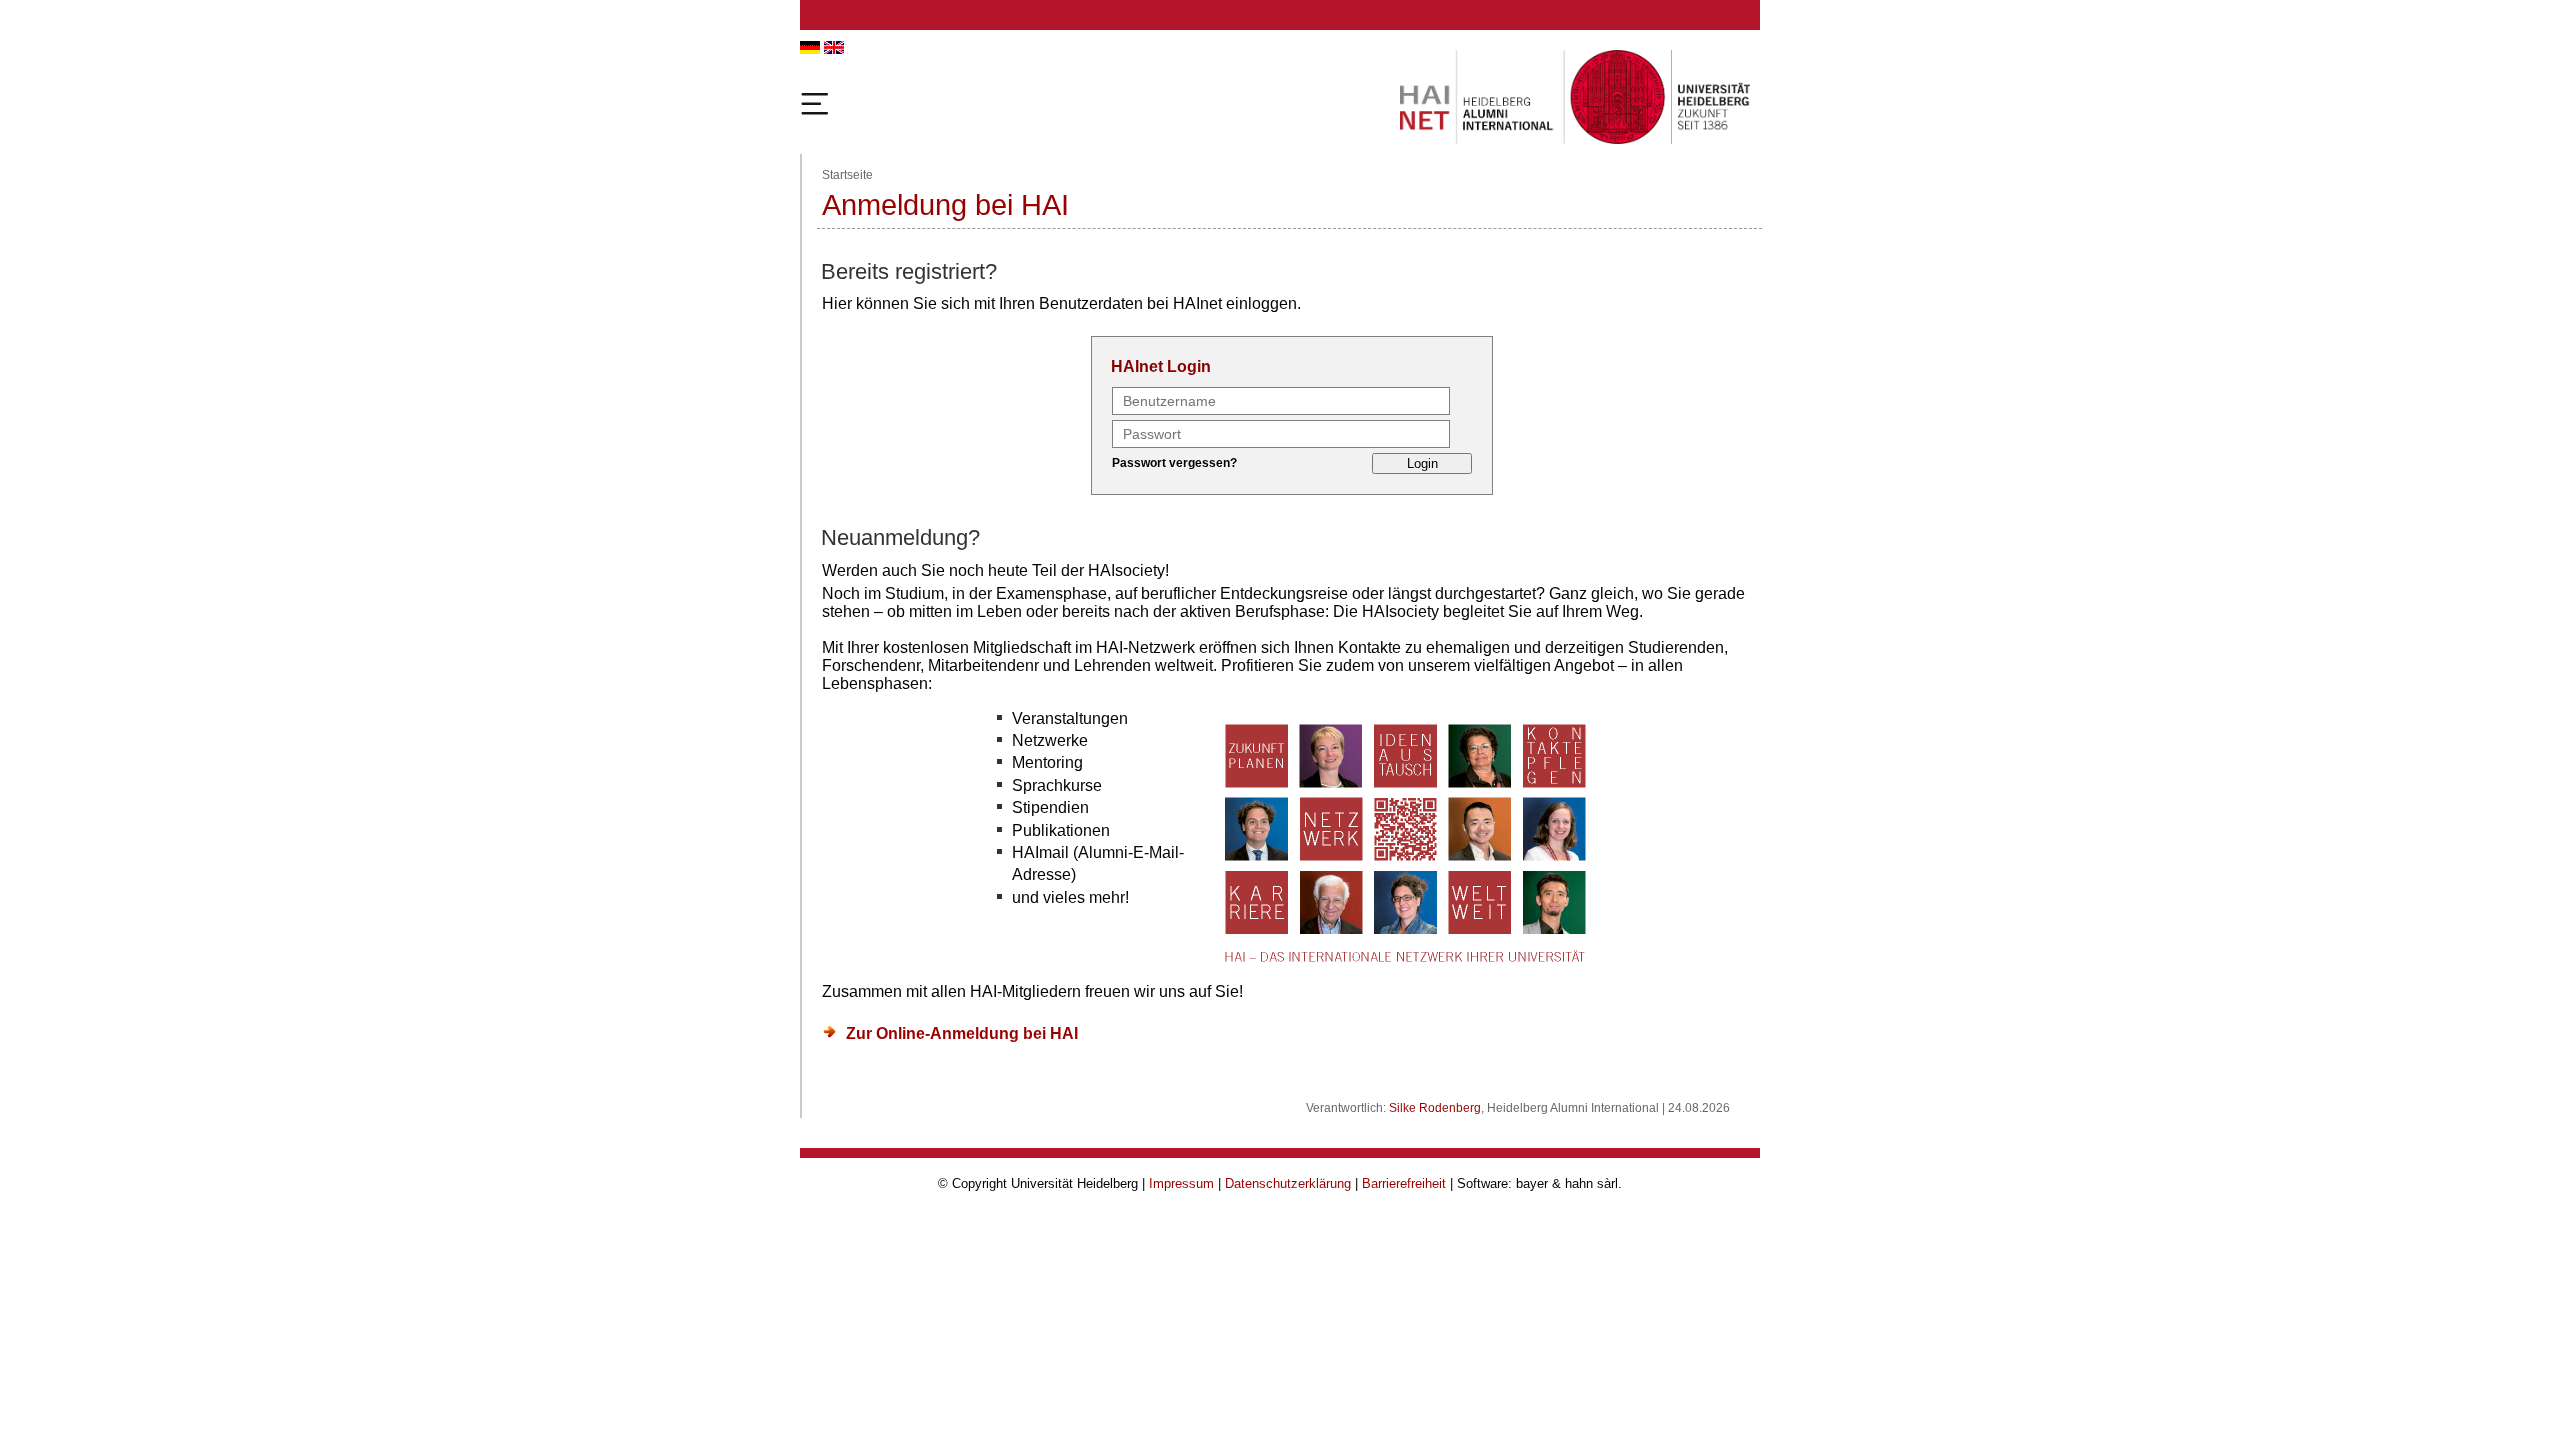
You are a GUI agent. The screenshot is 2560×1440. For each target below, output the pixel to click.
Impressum (1181, 1183)
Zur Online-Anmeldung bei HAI (962, 1033)
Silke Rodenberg (1435, 1108)
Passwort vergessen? (1174, 463)
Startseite (847, 175)
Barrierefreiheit (1404, 1183)
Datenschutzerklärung (1288, 1183)
